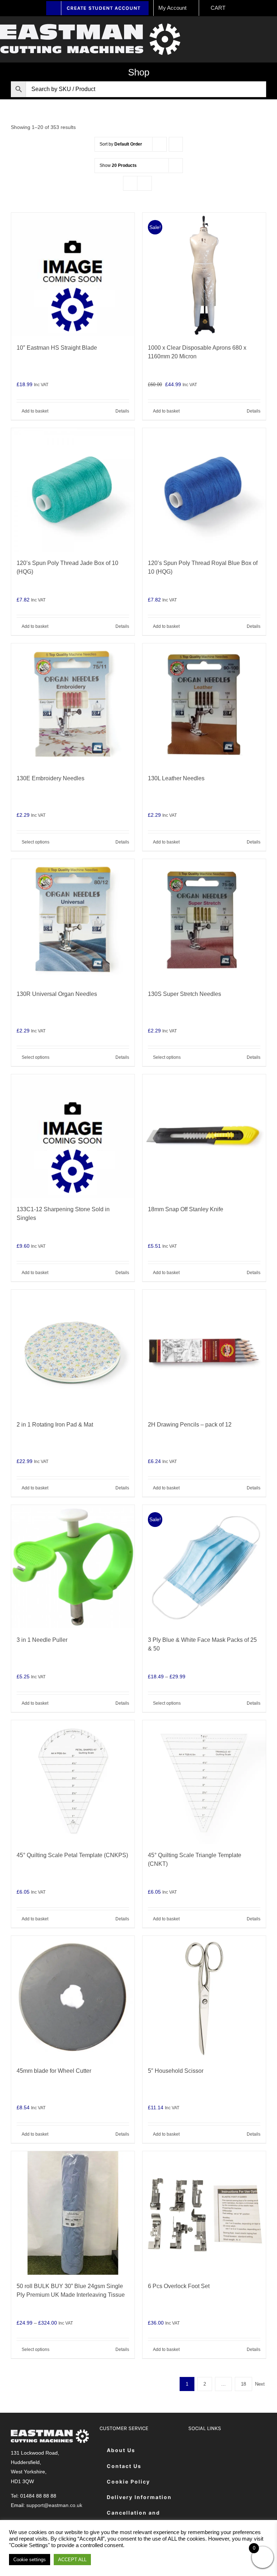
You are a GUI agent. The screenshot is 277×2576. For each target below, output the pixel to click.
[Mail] (195, 2472)
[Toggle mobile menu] (274, 31)
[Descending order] (176, 144)
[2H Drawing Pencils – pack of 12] (204, 1351)
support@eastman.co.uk (54, 2505)
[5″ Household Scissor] (204, 1998)
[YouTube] (249, 2450)
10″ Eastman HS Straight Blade (57, 348)
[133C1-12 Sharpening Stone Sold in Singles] (73, 1136)
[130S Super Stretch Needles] (204, 921)
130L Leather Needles (176, 778)
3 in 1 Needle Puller (42, 1640)
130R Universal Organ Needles (57, 994)
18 (243, 2384)
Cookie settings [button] (30, 2560)
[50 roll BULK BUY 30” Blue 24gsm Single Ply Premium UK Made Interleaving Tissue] (73, 2213)
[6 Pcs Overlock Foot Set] (204, 2213)
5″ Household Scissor (176, 2071)
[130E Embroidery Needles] (73, 705)
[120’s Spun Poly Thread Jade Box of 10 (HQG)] (73, 490)
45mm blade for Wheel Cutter (54, 2071)
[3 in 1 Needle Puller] (73, 1567)
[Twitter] (213, 2450)
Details (122, 411)
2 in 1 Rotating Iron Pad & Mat (55, 1425)
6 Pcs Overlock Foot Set (179, 2286)
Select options (36, 842)
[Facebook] (195, 2450)
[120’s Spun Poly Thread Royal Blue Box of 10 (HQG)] (204, 490)
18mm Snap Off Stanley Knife (186, 1209)
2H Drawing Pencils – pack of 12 (190, 1425)
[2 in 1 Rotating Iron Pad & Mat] (73, 1351)
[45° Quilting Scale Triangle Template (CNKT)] (204, 1782)
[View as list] (144, 183)
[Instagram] (231, 2450)
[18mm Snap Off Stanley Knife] (204, 1136)
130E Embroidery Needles (50, 778)
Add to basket (35, 411)
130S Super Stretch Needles (184, 994)
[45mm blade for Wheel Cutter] (73, 1998)
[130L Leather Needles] (204, 705)
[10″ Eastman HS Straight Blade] (73, 275)
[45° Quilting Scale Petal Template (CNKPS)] (73, 1782)
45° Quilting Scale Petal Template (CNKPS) (72, 1855)
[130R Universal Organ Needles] (73, 921)
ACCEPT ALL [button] (72, 2560)
